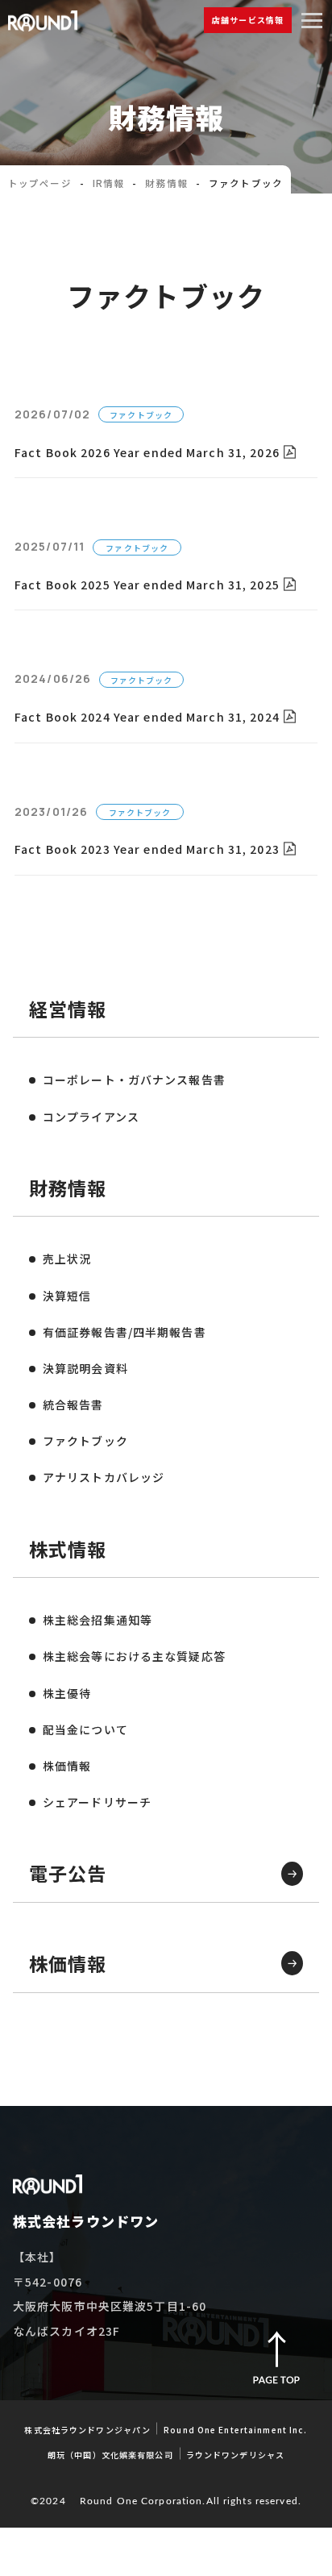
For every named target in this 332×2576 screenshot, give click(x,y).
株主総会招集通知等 (98, 1620)
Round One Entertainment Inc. (235, 2430)
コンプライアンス (91, 1117)
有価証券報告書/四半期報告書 (124, 1332)
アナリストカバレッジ (104, 1477)
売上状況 (67, 1259)
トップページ (40, 183)
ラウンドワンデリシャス (235, 2455)
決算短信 (67, 1296)
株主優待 (67, 1693)
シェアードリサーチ (97, 1802)
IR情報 (108, 183)
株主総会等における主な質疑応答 (134, 1656)
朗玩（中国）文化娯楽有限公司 (110, 2455)
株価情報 (67, 1766)
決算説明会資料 (85, 1368)
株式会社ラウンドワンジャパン (87, 2430)
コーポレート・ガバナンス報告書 (134, 1080)
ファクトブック (85, 1441)
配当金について (85, 1729)
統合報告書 (73, 1405)
